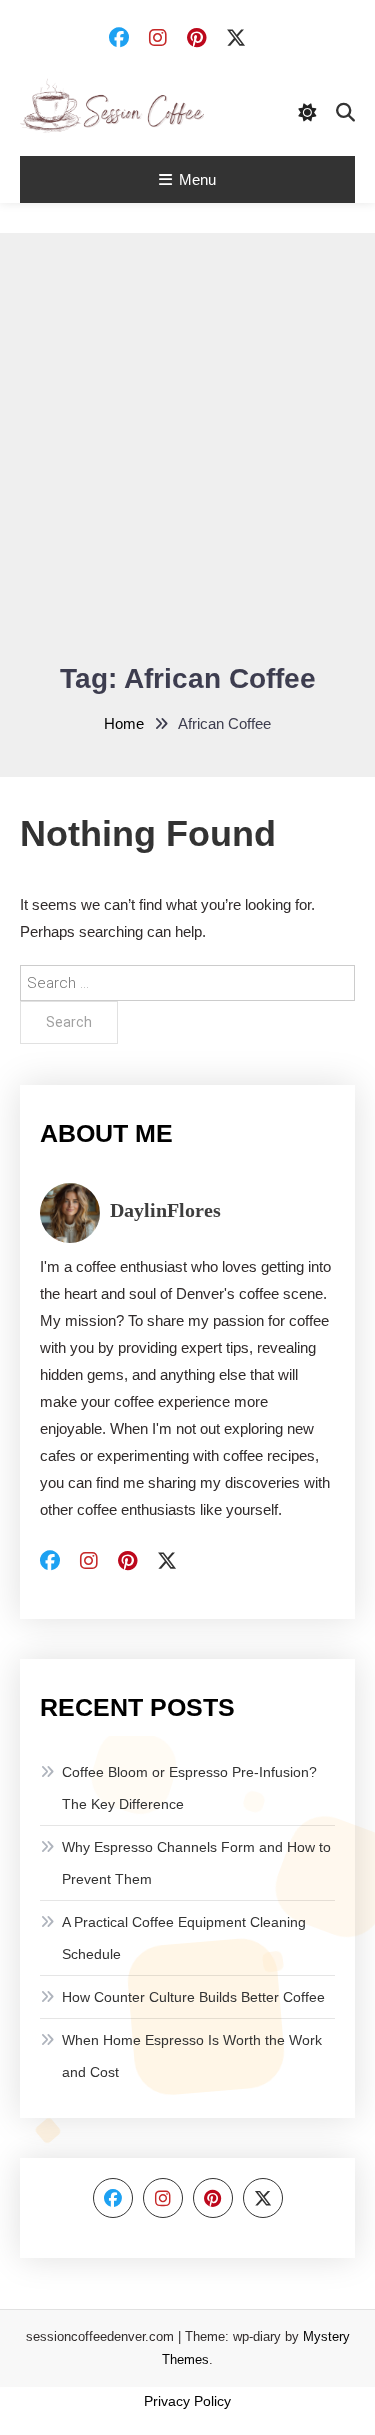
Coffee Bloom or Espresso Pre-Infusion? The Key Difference (189, 1788)
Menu (197, 179)
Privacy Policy (187, 2401)
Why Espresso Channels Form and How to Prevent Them (196, 1863)
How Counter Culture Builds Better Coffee (193, 1997)
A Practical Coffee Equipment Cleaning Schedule (184, 1938)
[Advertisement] (187, 460)
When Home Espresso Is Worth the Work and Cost (192, 2056)
